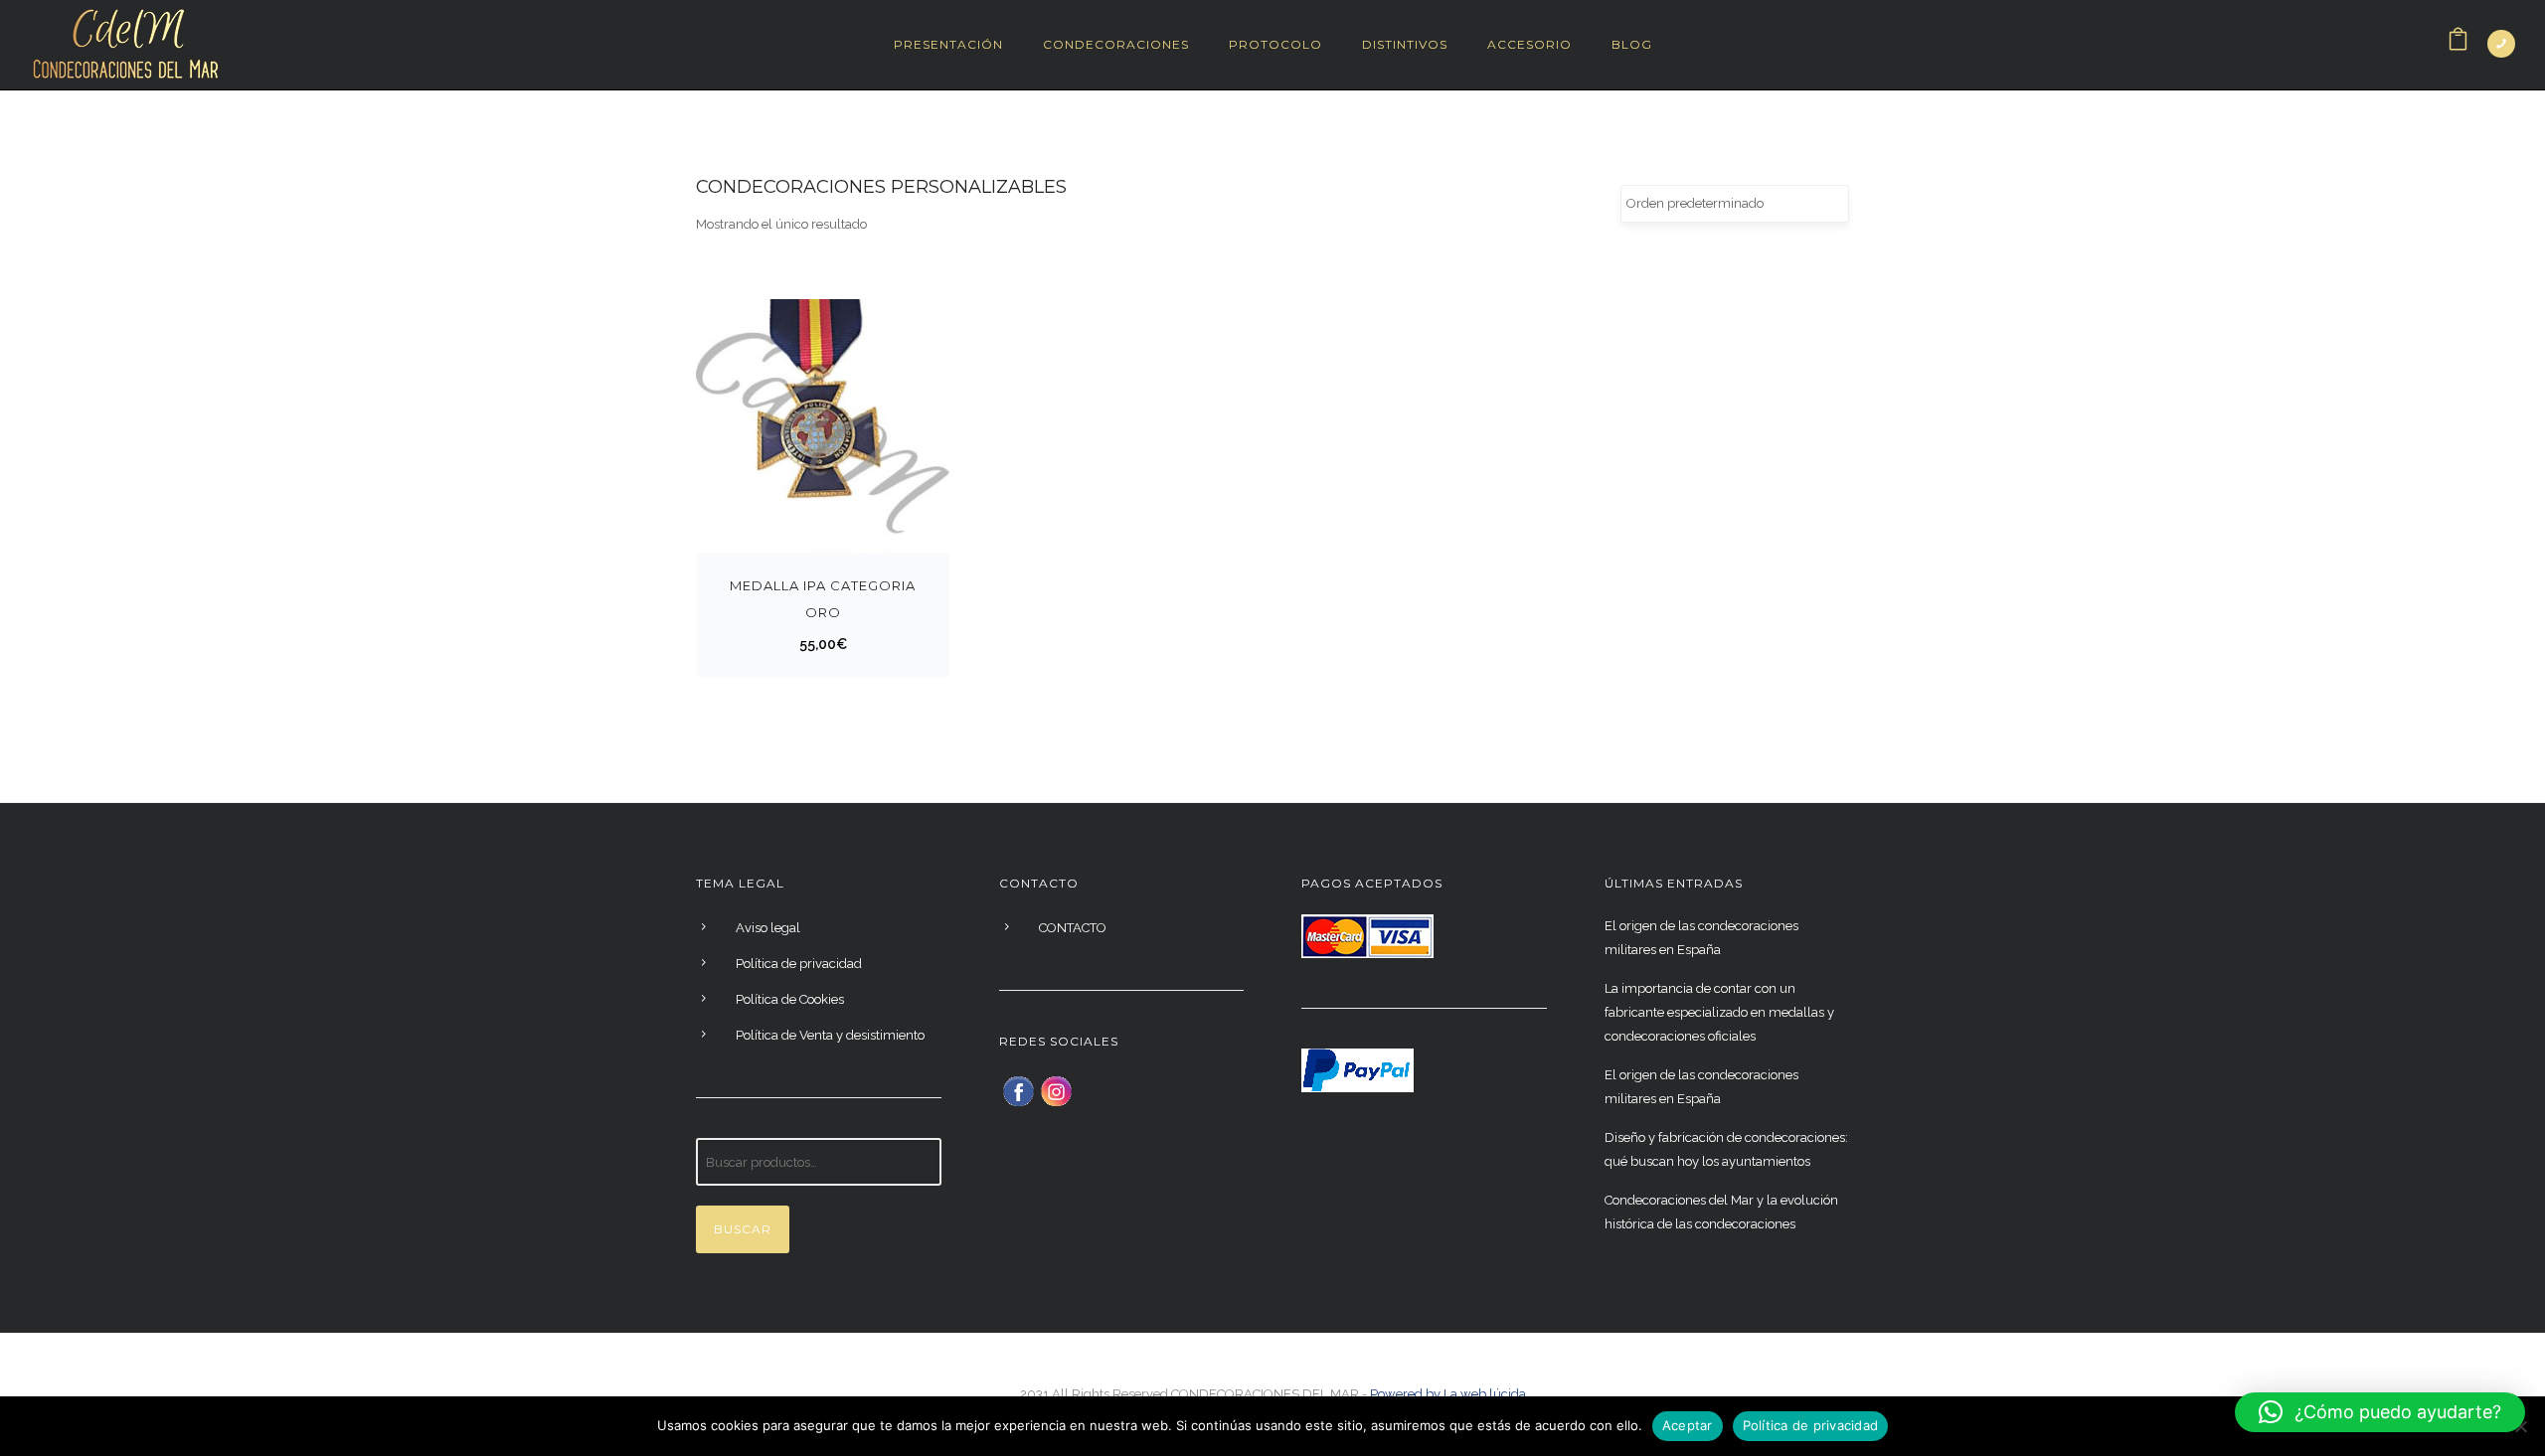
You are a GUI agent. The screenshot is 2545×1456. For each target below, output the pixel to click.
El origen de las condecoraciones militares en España (1701, 938)
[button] (2380, 1412)
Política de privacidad (799, 964)
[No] (2520, 1426)
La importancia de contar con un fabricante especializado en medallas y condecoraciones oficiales (1719, 1012)
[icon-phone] (2501, 44)
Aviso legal (768, 928)
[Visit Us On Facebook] (1018, 1090)
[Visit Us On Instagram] (1056, 1090)
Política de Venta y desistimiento (830, 1035)
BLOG (1632, 44)
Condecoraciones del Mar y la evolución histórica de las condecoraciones (1721, 1212)
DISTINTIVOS (1405, 44)
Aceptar (1688, 1425)
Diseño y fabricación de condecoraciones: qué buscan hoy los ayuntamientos (1726, 1149)
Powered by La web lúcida (1448, 1394)
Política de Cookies (790, 999)
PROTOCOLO (1275, 44)
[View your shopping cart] (2458, 44)
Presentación (948, 44)
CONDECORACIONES (1116, 44)
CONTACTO (1073, 928)
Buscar (743, 1229)
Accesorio (1529, 44)
